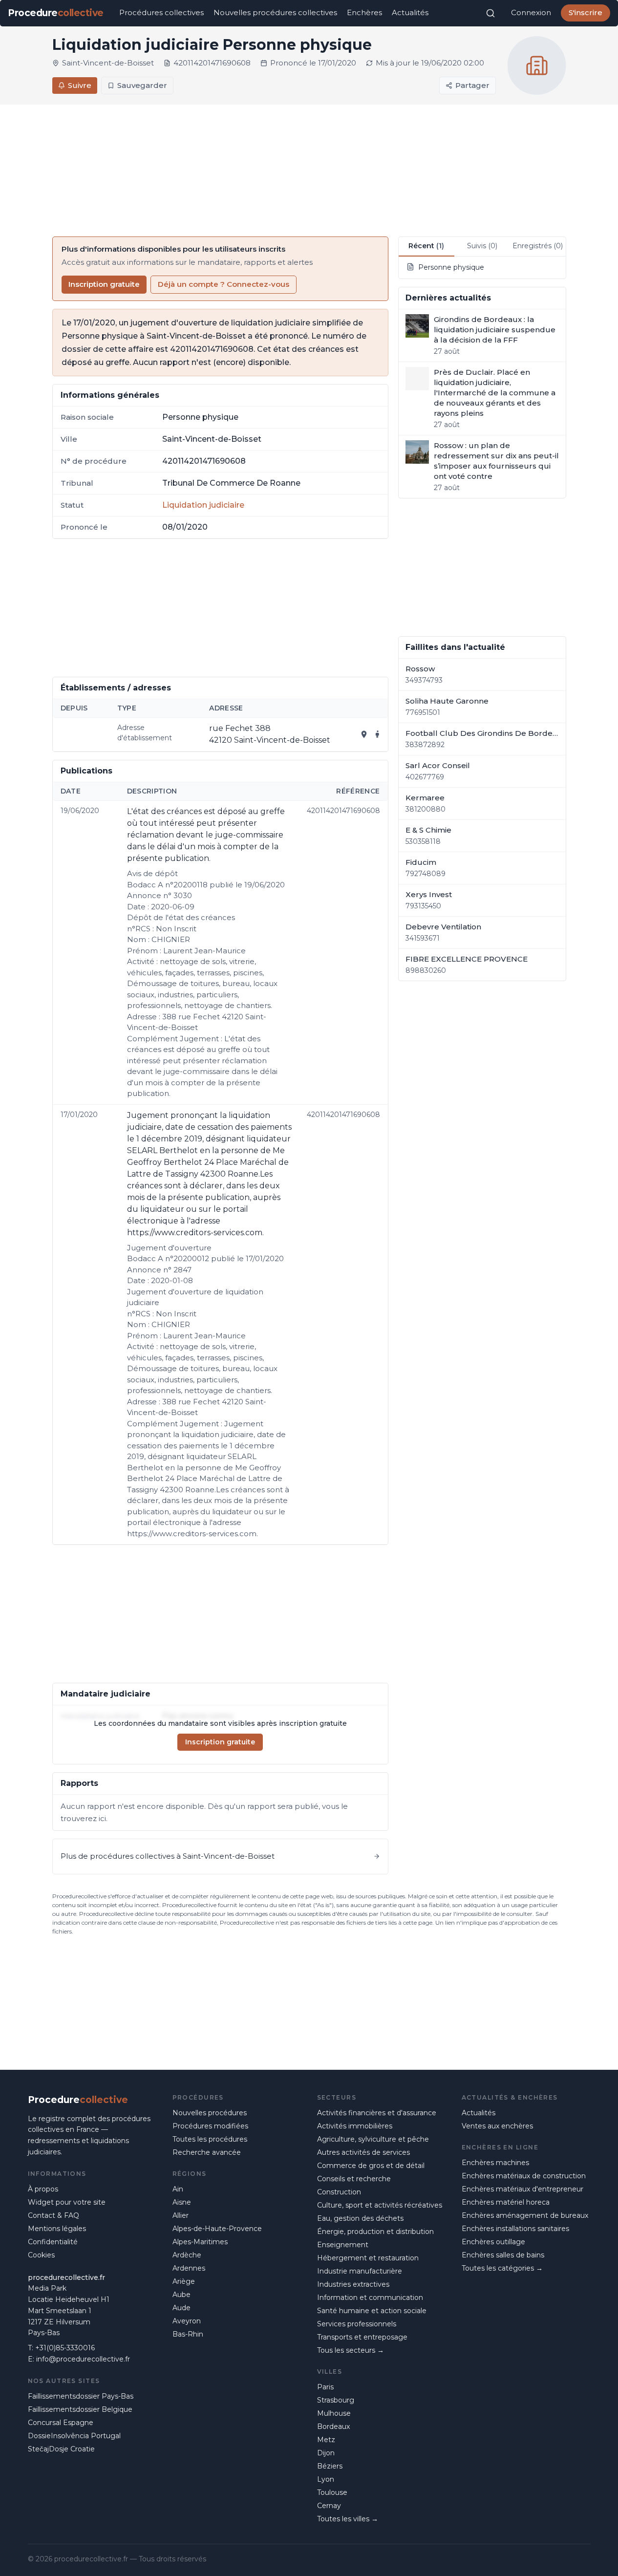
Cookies (41, 2255)
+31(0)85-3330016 (65, 2348)
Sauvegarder (142, 85)
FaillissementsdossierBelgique (80, 2409)
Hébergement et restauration (368, 2258)
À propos (43, 2189)
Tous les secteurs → (351, 2350)
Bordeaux (333, 2426)
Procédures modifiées (210, 2126)
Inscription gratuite (104, 284)
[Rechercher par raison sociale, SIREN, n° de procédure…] (490, 13)
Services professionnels (357, 2324)
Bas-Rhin (188, 2334)
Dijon (326, 2453)
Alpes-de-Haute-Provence (217, 2229)
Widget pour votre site (67, 2202)
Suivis (482, 246)
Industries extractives (353, 2284)
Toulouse (332, 2492)
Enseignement (343, 2245)
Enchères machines (495, 2163)
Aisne (182, 2202)
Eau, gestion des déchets (360, 2218)
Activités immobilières (355, 2126)
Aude (181, 2308)
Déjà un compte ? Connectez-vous (224, 284)
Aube (181, 2295)
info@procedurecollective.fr (83, 2359)
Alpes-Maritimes (200, 2242)
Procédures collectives (161, 12)
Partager (472, 85)
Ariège (184, 2281)
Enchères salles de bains (503, 2255)
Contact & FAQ (53, 2215)
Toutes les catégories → (502, 2268)
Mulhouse (334, 2413)
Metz (326, 2440)
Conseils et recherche (354, 2179)
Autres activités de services (363, 2152)
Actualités (410, 12)
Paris (325, 2387)
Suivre (80, 85)
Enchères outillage (493, 2242)
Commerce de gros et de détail (371, 2166)
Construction (339, 2192)
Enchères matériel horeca (506, 2202)
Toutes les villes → (348, 2519)
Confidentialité (53, 2242)
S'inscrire (586, 12)
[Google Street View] (378, 734)
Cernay (329, 2506)
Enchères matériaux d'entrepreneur (522, 2189)
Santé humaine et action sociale (372, 2311)
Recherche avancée (207, 2152)
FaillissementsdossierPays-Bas (81, 2396)
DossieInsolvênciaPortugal (74, 2436)
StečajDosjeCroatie (61, 2449)
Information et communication (370, 2297)
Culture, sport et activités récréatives (380, 2205)
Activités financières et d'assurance (377, 2113)
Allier (181, 2215)
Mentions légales (57, 2229)
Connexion (531, 12)
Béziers (330, 2466)
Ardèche (187, 2255)
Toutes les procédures (210, 2139)
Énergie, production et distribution (375, 2232)
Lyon (326, 2479)
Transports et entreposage (362, 2337)
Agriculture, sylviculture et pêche (373, 2139)
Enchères (364, 12)
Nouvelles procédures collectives (275, 12)
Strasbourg (336, 2400)
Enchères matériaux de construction (524, 2176)
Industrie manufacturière (360, 2271)
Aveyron (187, 2321)
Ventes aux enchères (497, 2126)
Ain (178, 2189)
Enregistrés (538, 246)
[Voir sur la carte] (364, 734)
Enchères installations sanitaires (515, 2229)
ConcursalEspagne (61, 2423)
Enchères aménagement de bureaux (525, 2215)
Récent (426, 246)
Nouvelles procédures (210, 2113)
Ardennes (189, 2268)
